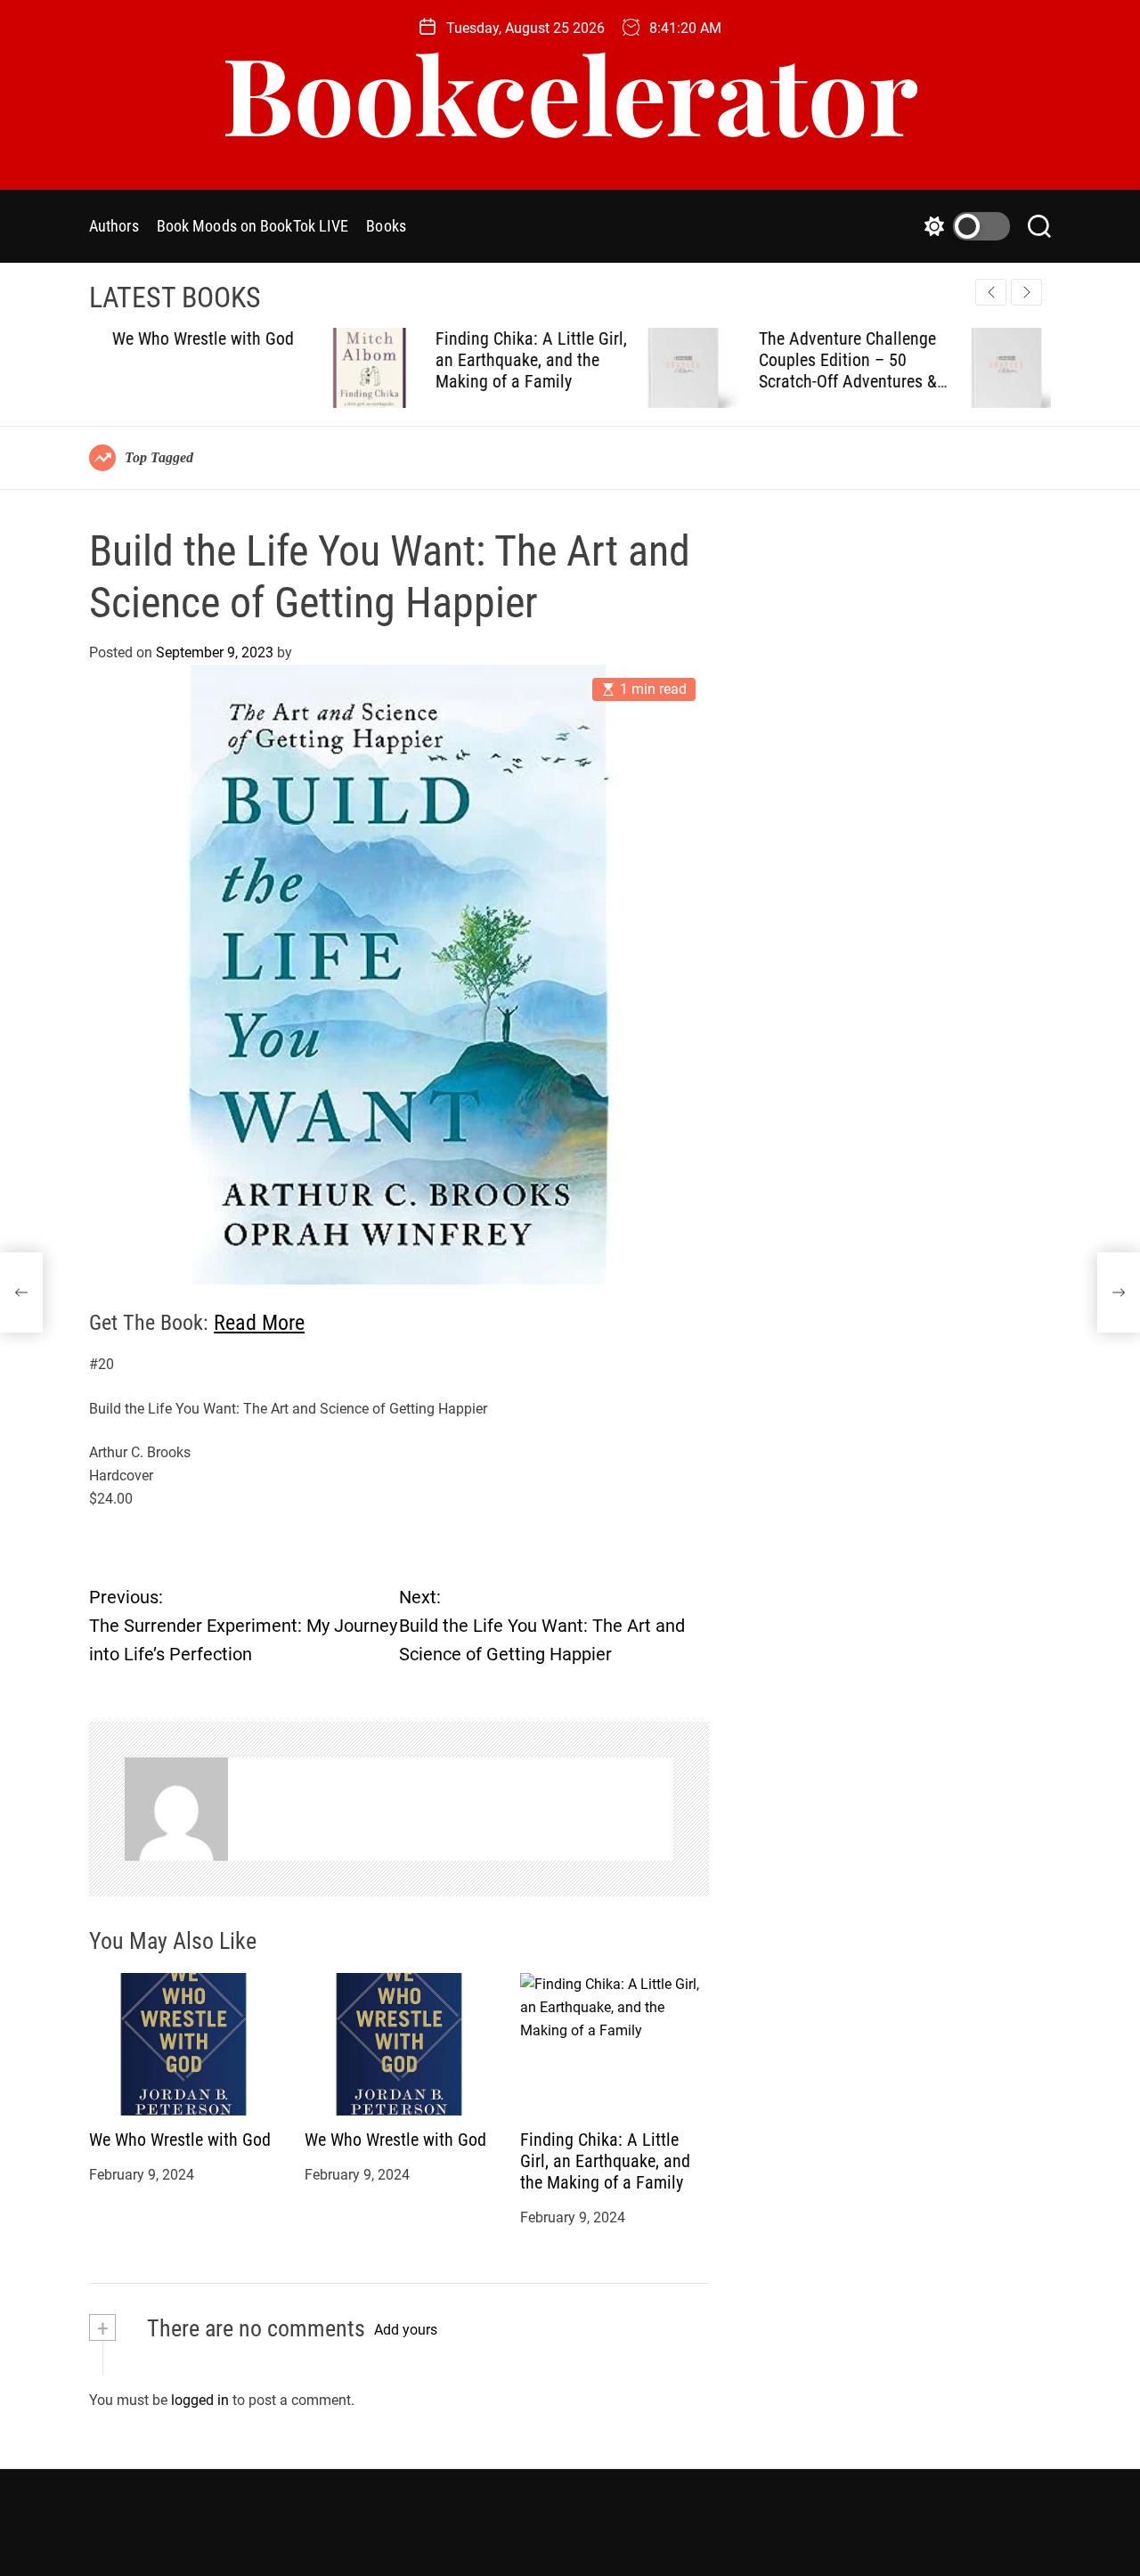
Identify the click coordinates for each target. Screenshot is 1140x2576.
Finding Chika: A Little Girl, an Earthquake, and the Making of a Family (304, 360)
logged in (200, 2400)
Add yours (406, 2330)
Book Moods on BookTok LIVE (253, 226)
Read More (259, 1323)
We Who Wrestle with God (180, 2140)
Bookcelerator (570, 92)
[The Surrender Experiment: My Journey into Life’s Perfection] (21, 1292)
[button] (1026, 292)
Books (386, 226)
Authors (114, 226)
